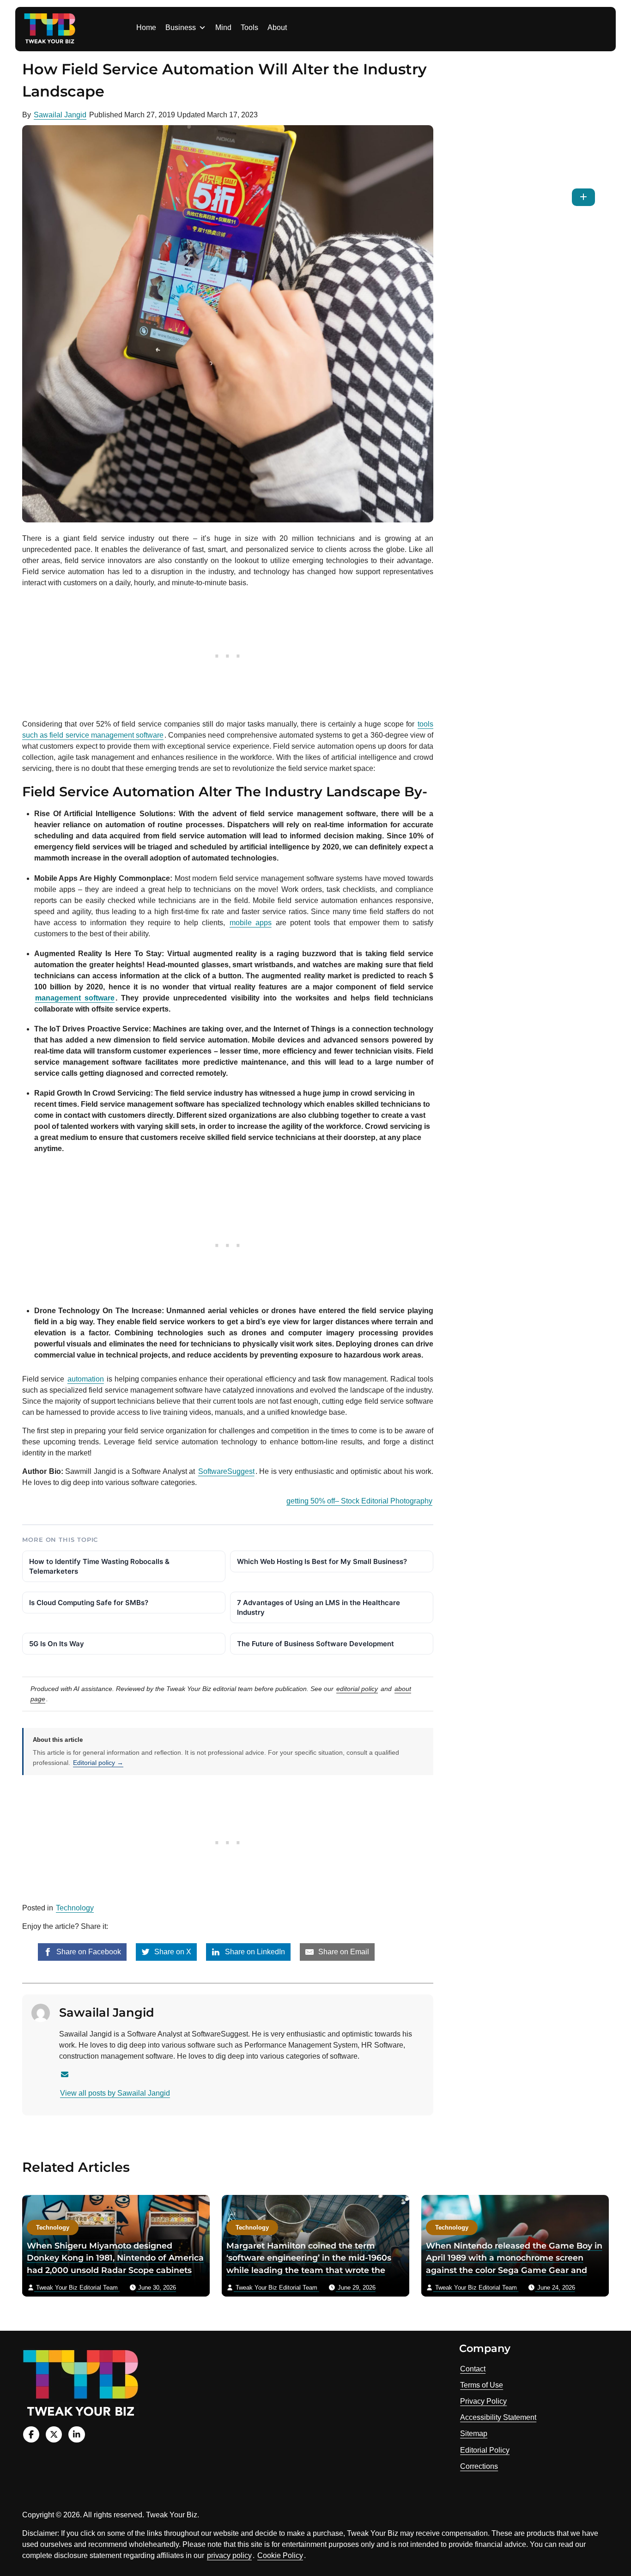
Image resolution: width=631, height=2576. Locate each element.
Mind (223, 27)
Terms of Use (482, 2385)
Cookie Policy (280, 2555)
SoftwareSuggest (226, 1471)
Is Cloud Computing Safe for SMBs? (89, 1603)
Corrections (479, 2466)
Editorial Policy (485, 2450)
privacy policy (229, 2555)
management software (75, 998)
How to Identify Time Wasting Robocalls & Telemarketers (99, 1566)
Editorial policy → (98, 1763)
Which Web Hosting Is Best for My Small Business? (322, 1561)
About (277, 27)
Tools (249, 27)
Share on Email (343, 1952)
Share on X (172, 1952)
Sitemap (474, 2434)
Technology (75, 1908)
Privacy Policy (483, 2401)
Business (181, 27)
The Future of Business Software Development (315, 1644)
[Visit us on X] (54, 2434)
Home (146, 27)
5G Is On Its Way (57, 1644)
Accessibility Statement (498, 2417)
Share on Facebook (88, 1952)
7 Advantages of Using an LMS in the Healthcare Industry (319, 1607)
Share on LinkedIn (254, 1952)
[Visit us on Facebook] (31, 2434)
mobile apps (251, 923)
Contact (473, 2369)
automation (86, 1379)
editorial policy (357, 1689)
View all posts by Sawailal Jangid (115, 2093)
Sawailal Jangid (60, 115)
